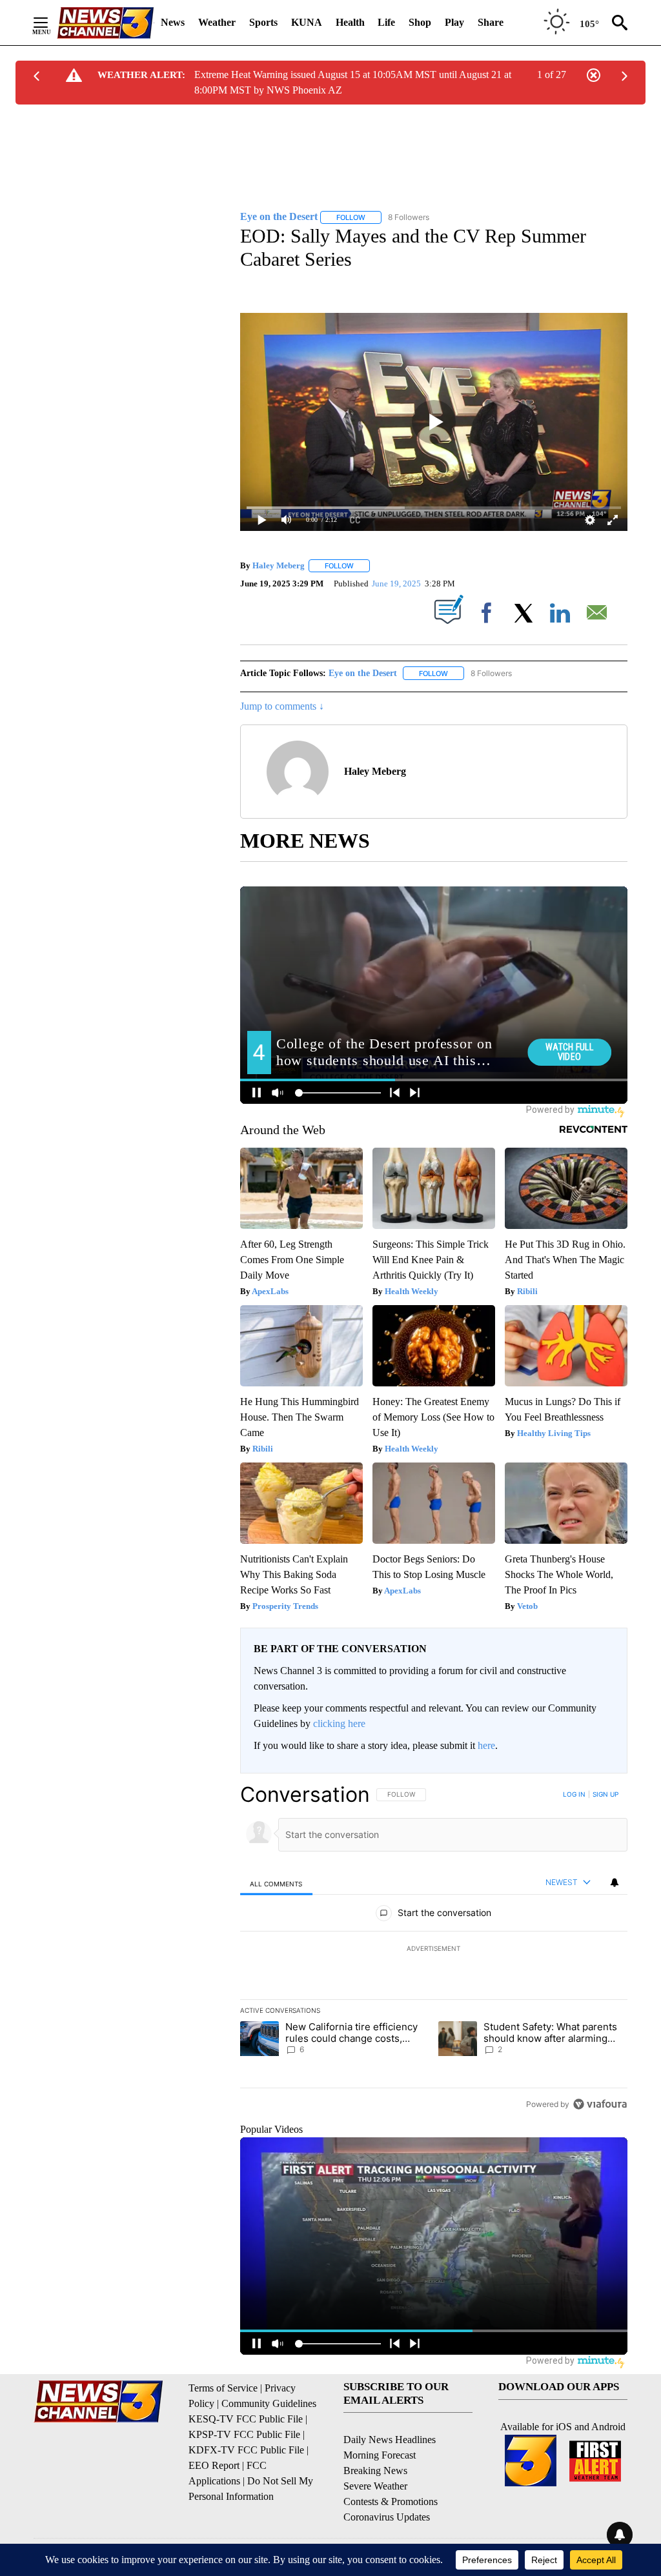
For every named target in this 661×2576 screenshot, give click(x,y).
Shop (420, 22)
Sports (263, 22)
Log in (574, 1794)
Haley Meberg (279, 565)
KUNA (307, 22)
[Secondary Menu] (50, 23)
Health (350, 22)
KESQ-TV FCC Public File (246, 2419)
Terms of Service (223, 2388)
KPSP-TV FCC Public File (244, 2434)
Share (491, 22)
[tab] (276, 1883)
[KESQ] (105, 23)
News (173, 22)
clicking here (339, 1723)
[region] (434, 1949)
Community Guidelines (269, 2403)
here (486, 1745)
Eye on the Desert (363, 673)
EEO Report (214, 2465)
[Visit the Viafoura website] (600, 2104)
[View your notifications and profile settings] (615, 1882)
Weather (217, 22)
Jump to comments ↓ (282, 706)
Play (454, 22)
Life (386, 22)
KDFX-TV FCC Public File (246, 2450)
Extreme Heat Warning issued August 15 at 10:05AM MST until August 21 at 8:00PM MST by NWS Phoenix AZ (353, 82)
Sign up (605, 1794)
